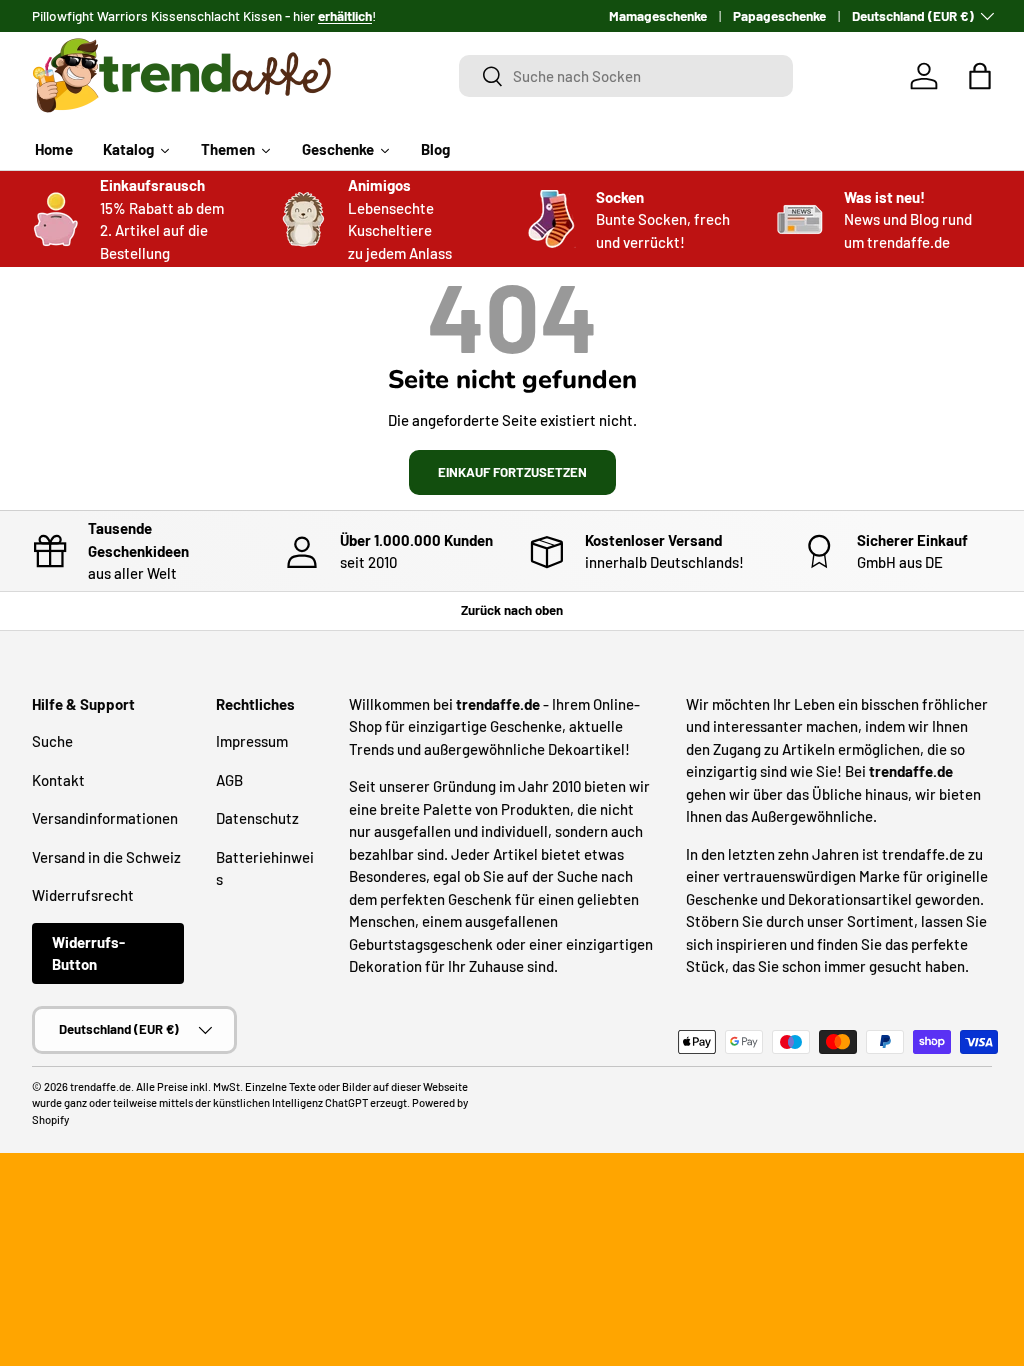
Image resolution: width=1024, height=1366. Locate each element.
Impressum (252, 741)
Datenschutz (257, 818)
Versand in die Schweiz (106, 857)
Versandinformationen (105, 818)
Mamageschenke (658, 15)
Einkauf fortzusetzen (512, 472)
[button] (980, 76)
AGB (229, 780)
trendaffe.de (100, 1086)
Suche (52, 741)
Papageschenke (779, 15)
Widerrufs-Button (88, 953)
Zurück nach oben (512, 610)
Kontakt (58, 780)
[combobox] (626, 76)
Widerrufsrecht (83, 895)
